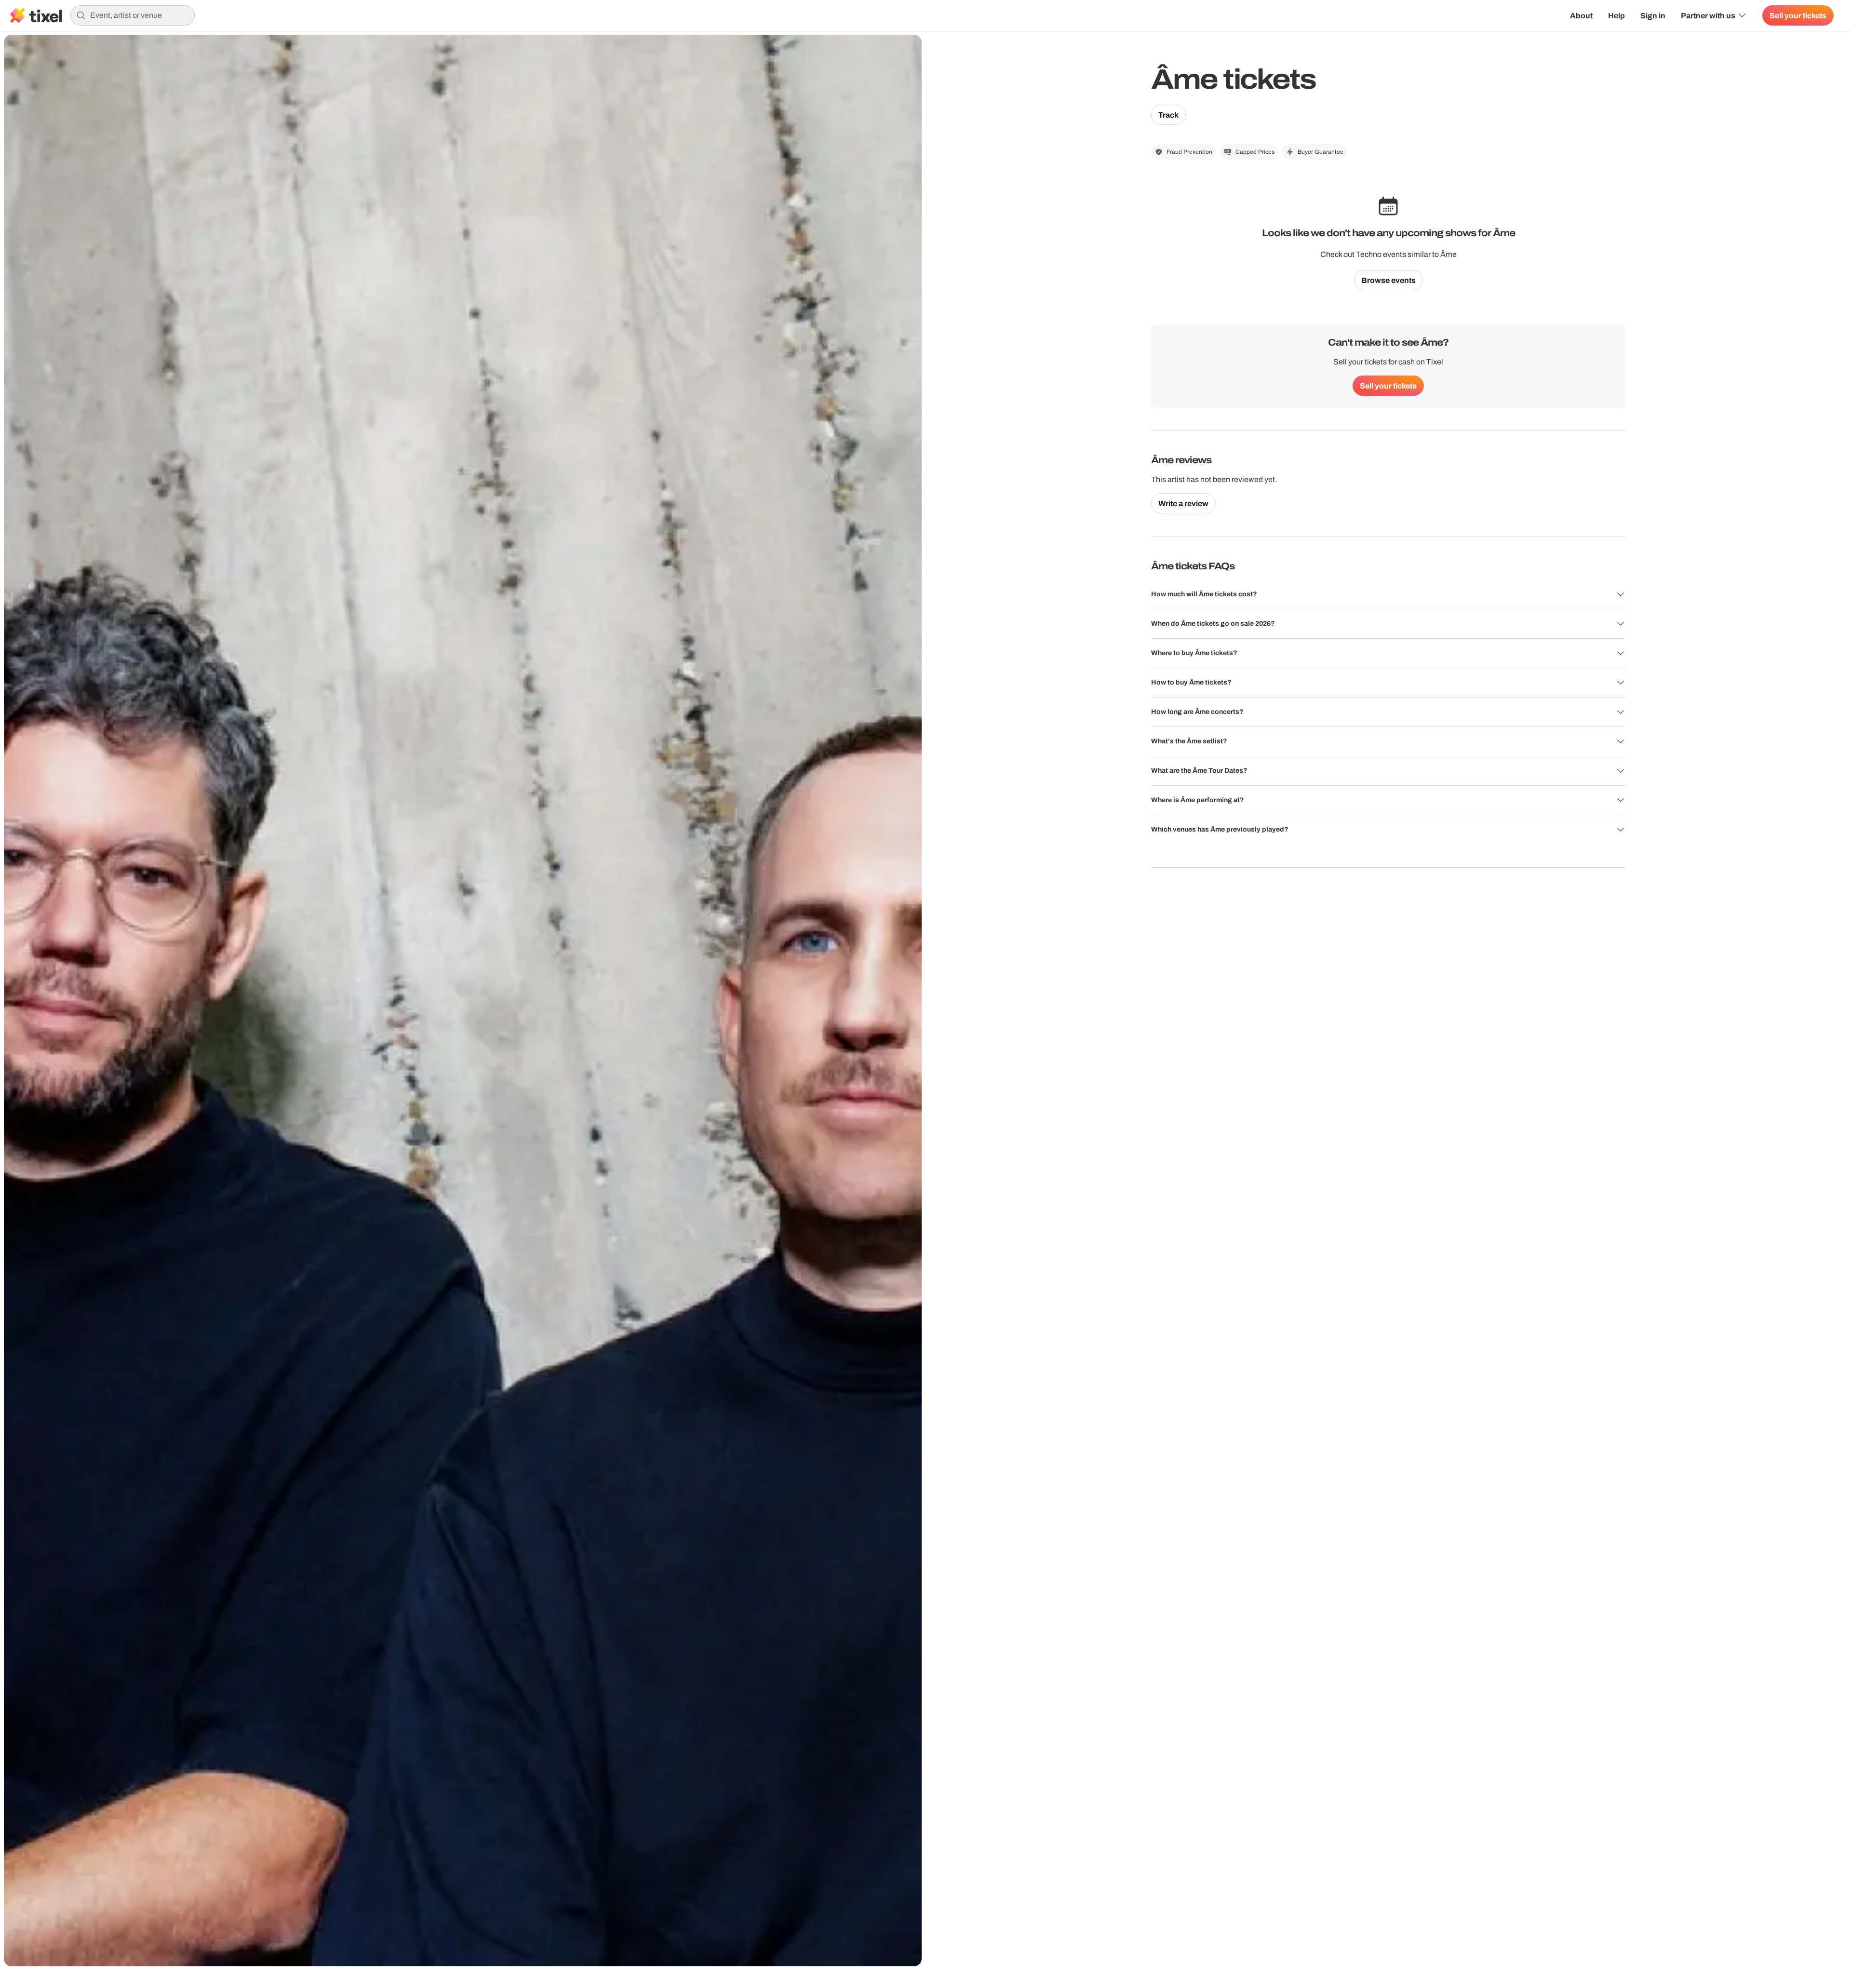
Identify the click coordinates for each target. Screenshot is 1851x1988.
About (1581, 15)
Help (1616, 15)
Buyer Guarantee (1321, 152)
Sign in (1653, 15)
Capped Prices (1255, 152)
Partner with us (1708, 15)
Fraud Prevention (1189, 152)
